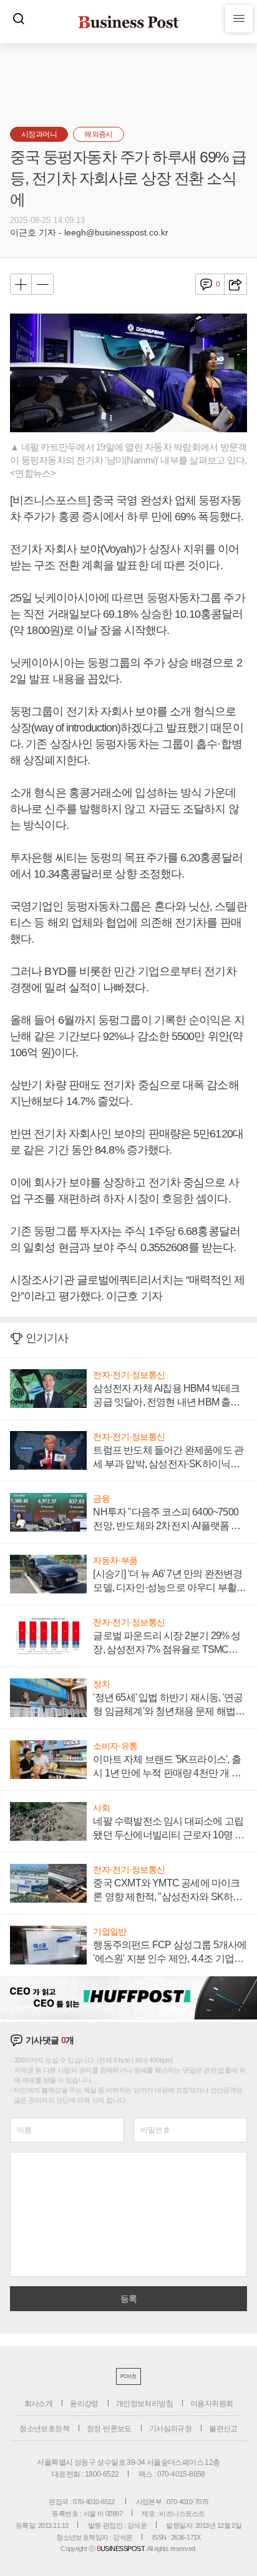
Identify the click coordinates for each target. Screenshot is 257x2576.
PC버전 (128, 2376)
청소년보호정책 (44, 2429)
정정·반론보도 (109, 2429)
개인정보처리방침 (144, 2404)
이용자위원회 (211, 2404)
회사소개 (39, 2404)
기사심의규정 (170, 2429)
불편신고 (223, 2429)
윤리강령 (84, 2404)
